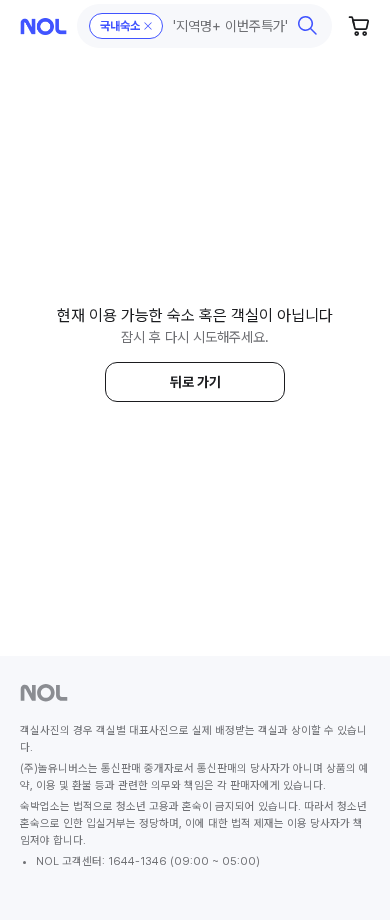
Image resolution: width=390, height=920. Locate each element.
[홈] (43, 26)
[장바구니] (360, 26)
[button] (205, 26)
